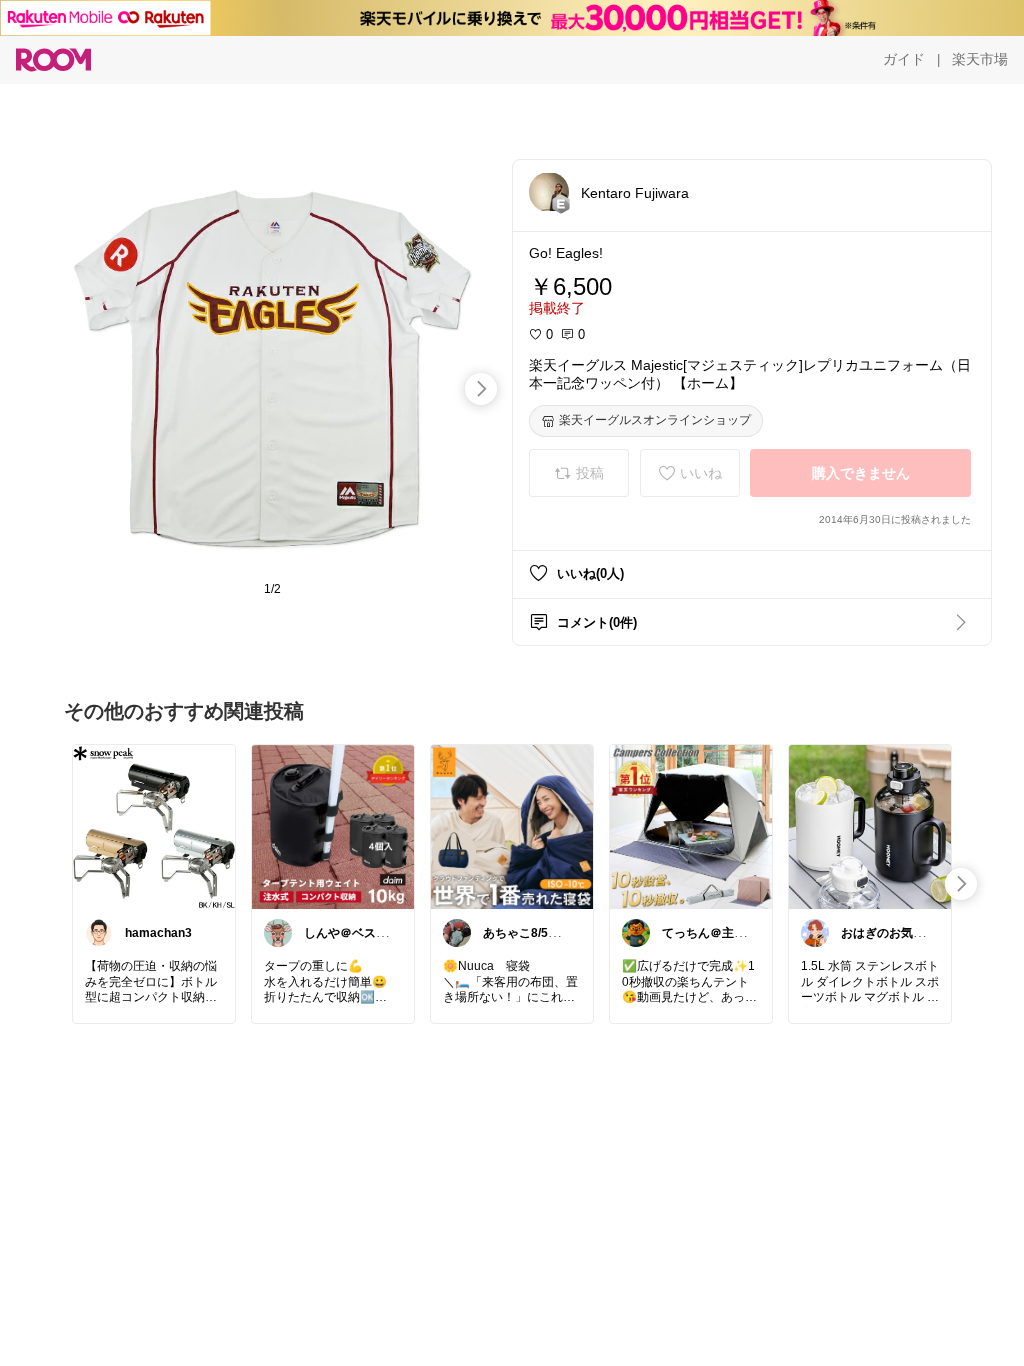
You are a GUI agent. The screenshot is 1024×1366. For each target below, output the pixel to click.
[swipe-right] (481, 389)
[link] (154, 826)
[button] (549, 192)
